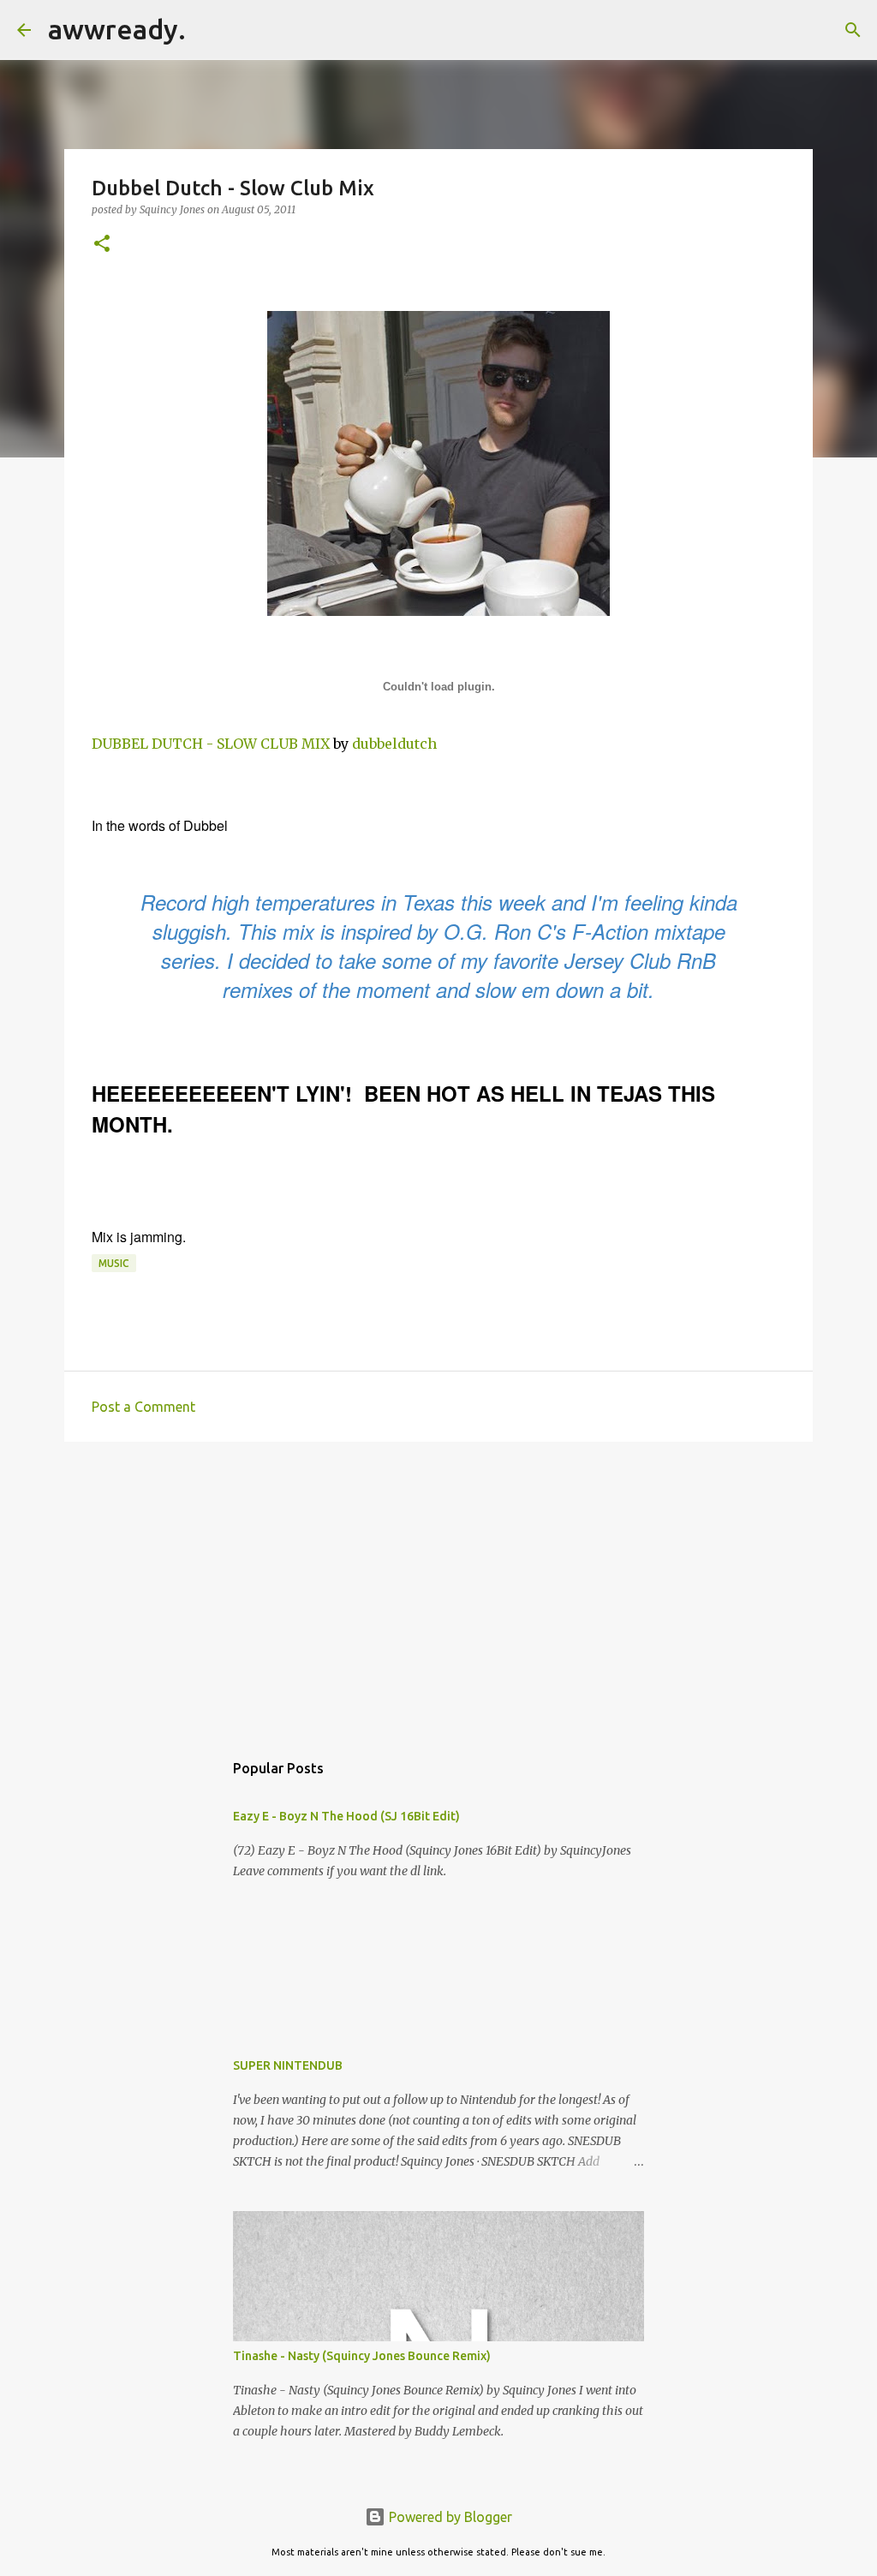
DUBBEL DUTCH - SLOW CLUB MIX (211, 744)
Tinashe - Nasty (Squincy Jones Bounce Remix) (362, 2356)
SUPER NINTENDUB (288, 2065)
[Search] (210, 30)
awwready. (117, 29)
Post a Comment (143, 1407)
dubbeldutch (394, 744)
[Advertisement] (438, 1587)
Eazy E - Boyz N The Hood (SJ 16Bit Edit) (346, 1816)
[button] (102, 245)
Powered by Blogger (449, 2517)
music (114, 1263)
